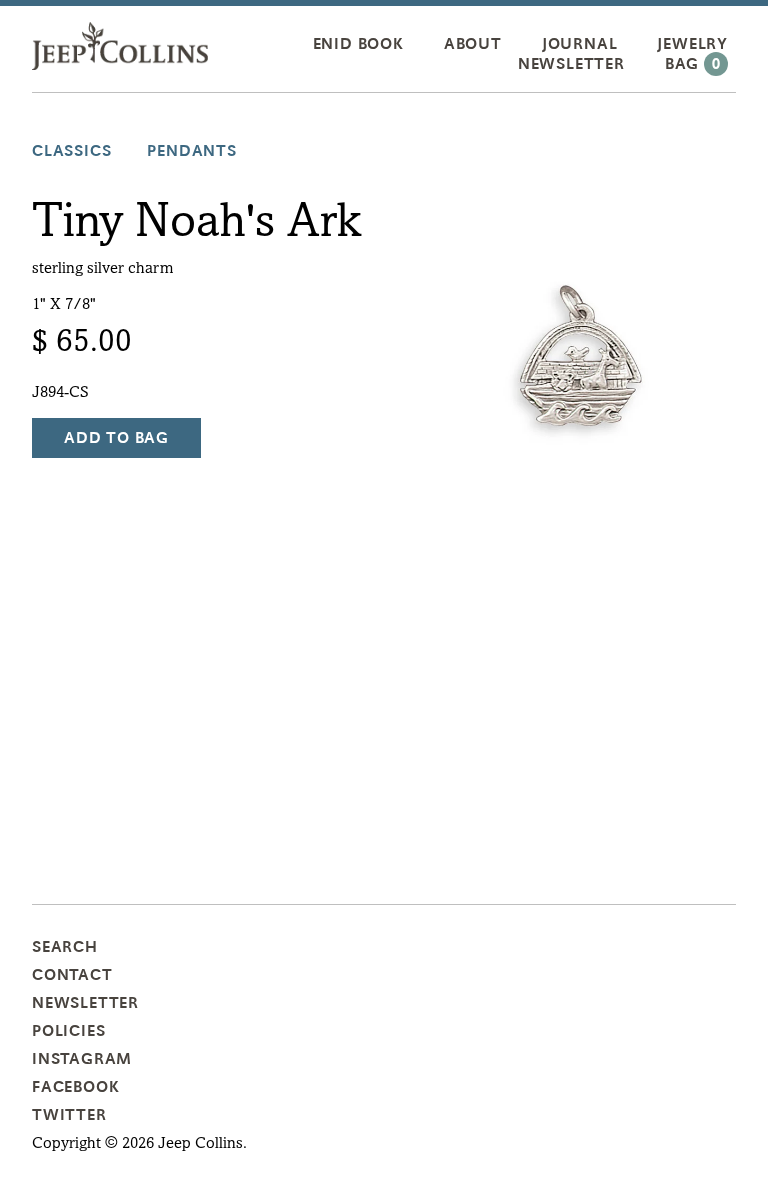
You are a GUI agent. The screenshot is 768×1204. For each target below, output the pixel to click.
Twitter (69, 1115)
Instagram (82, 1059)
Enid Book (358, 44)
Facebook (75, 1087)
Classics (71, 151)
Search (65, 947)
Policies (68, 1031)
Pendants (191, 151)
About (473, 44)
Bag (693, 64)
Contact (72, 975)
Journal (580, 44)
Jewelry (692, 44)
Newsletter (571, 64)
